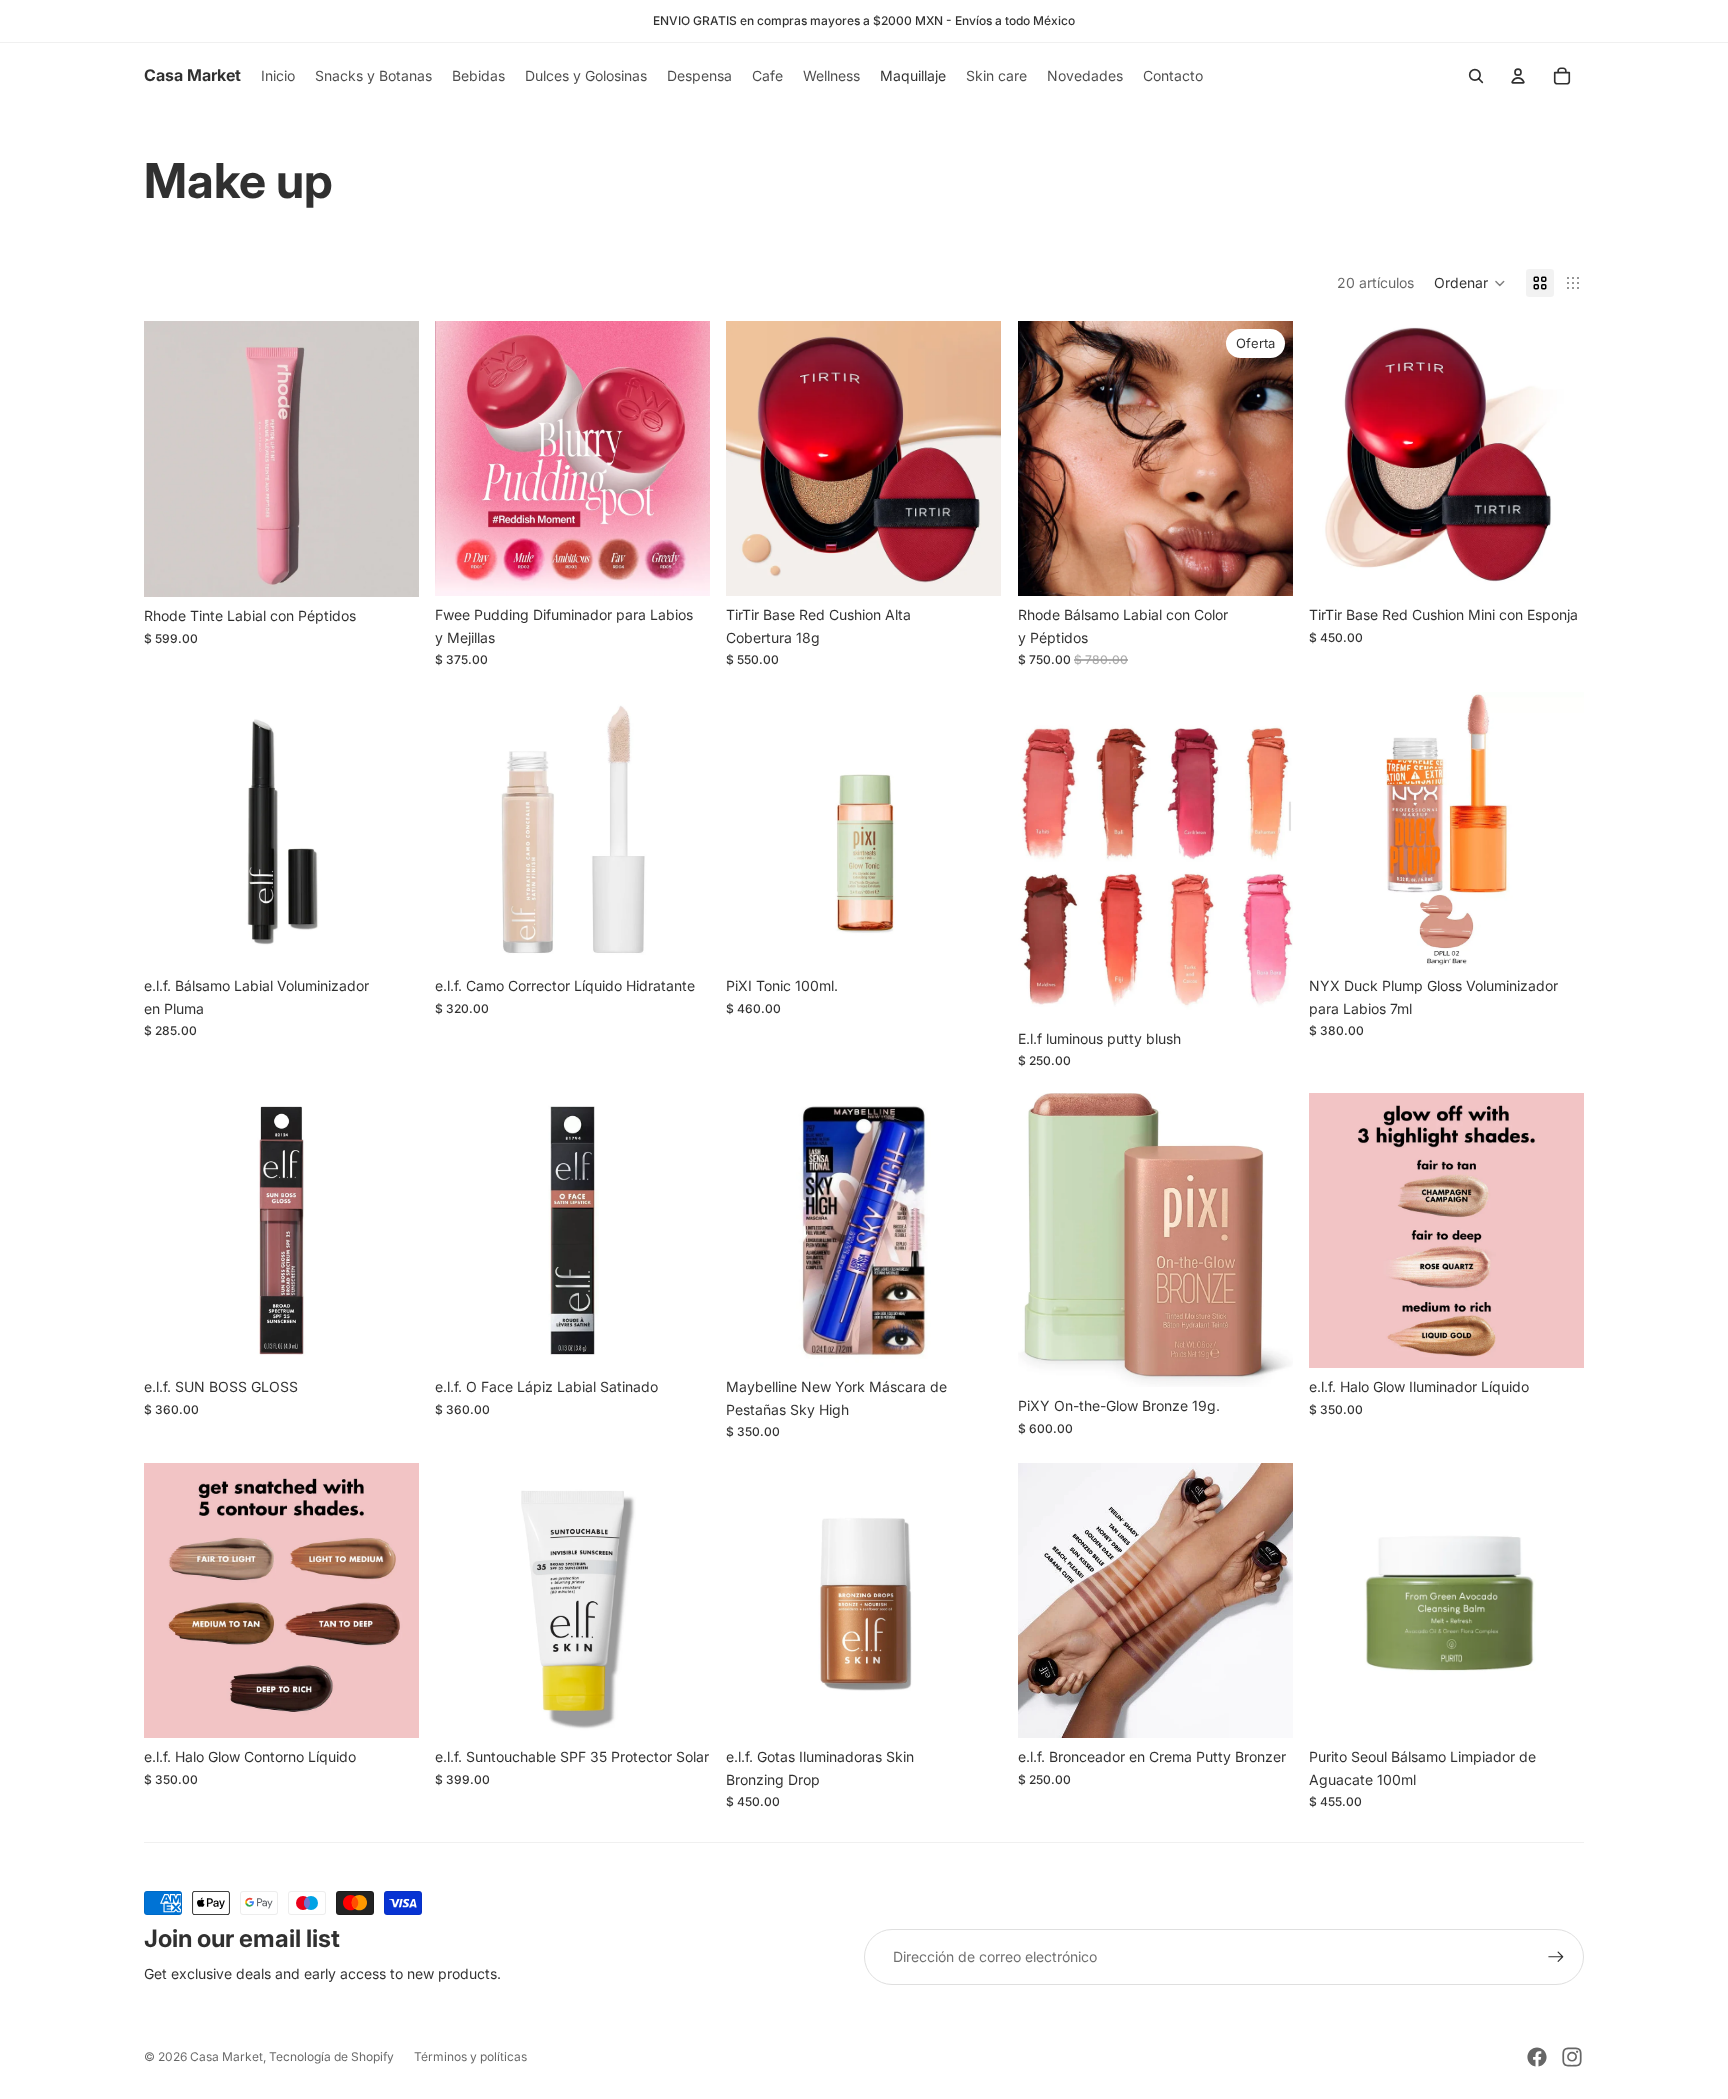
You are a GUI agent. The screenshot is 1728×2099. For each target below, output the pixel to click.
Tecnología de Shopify (331, 2056)
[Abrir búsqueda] (1476, 76)
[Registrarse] (1556, 1957)
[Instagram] (1572, 2057)
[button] (1470, 283)
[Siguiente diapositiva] (389, 459)
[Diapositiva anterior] (174, 459)
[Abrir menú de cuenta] (1518, 76)
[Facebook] (1537, 2057)
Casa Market (226, 2056)
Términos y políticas (470, 2056)
